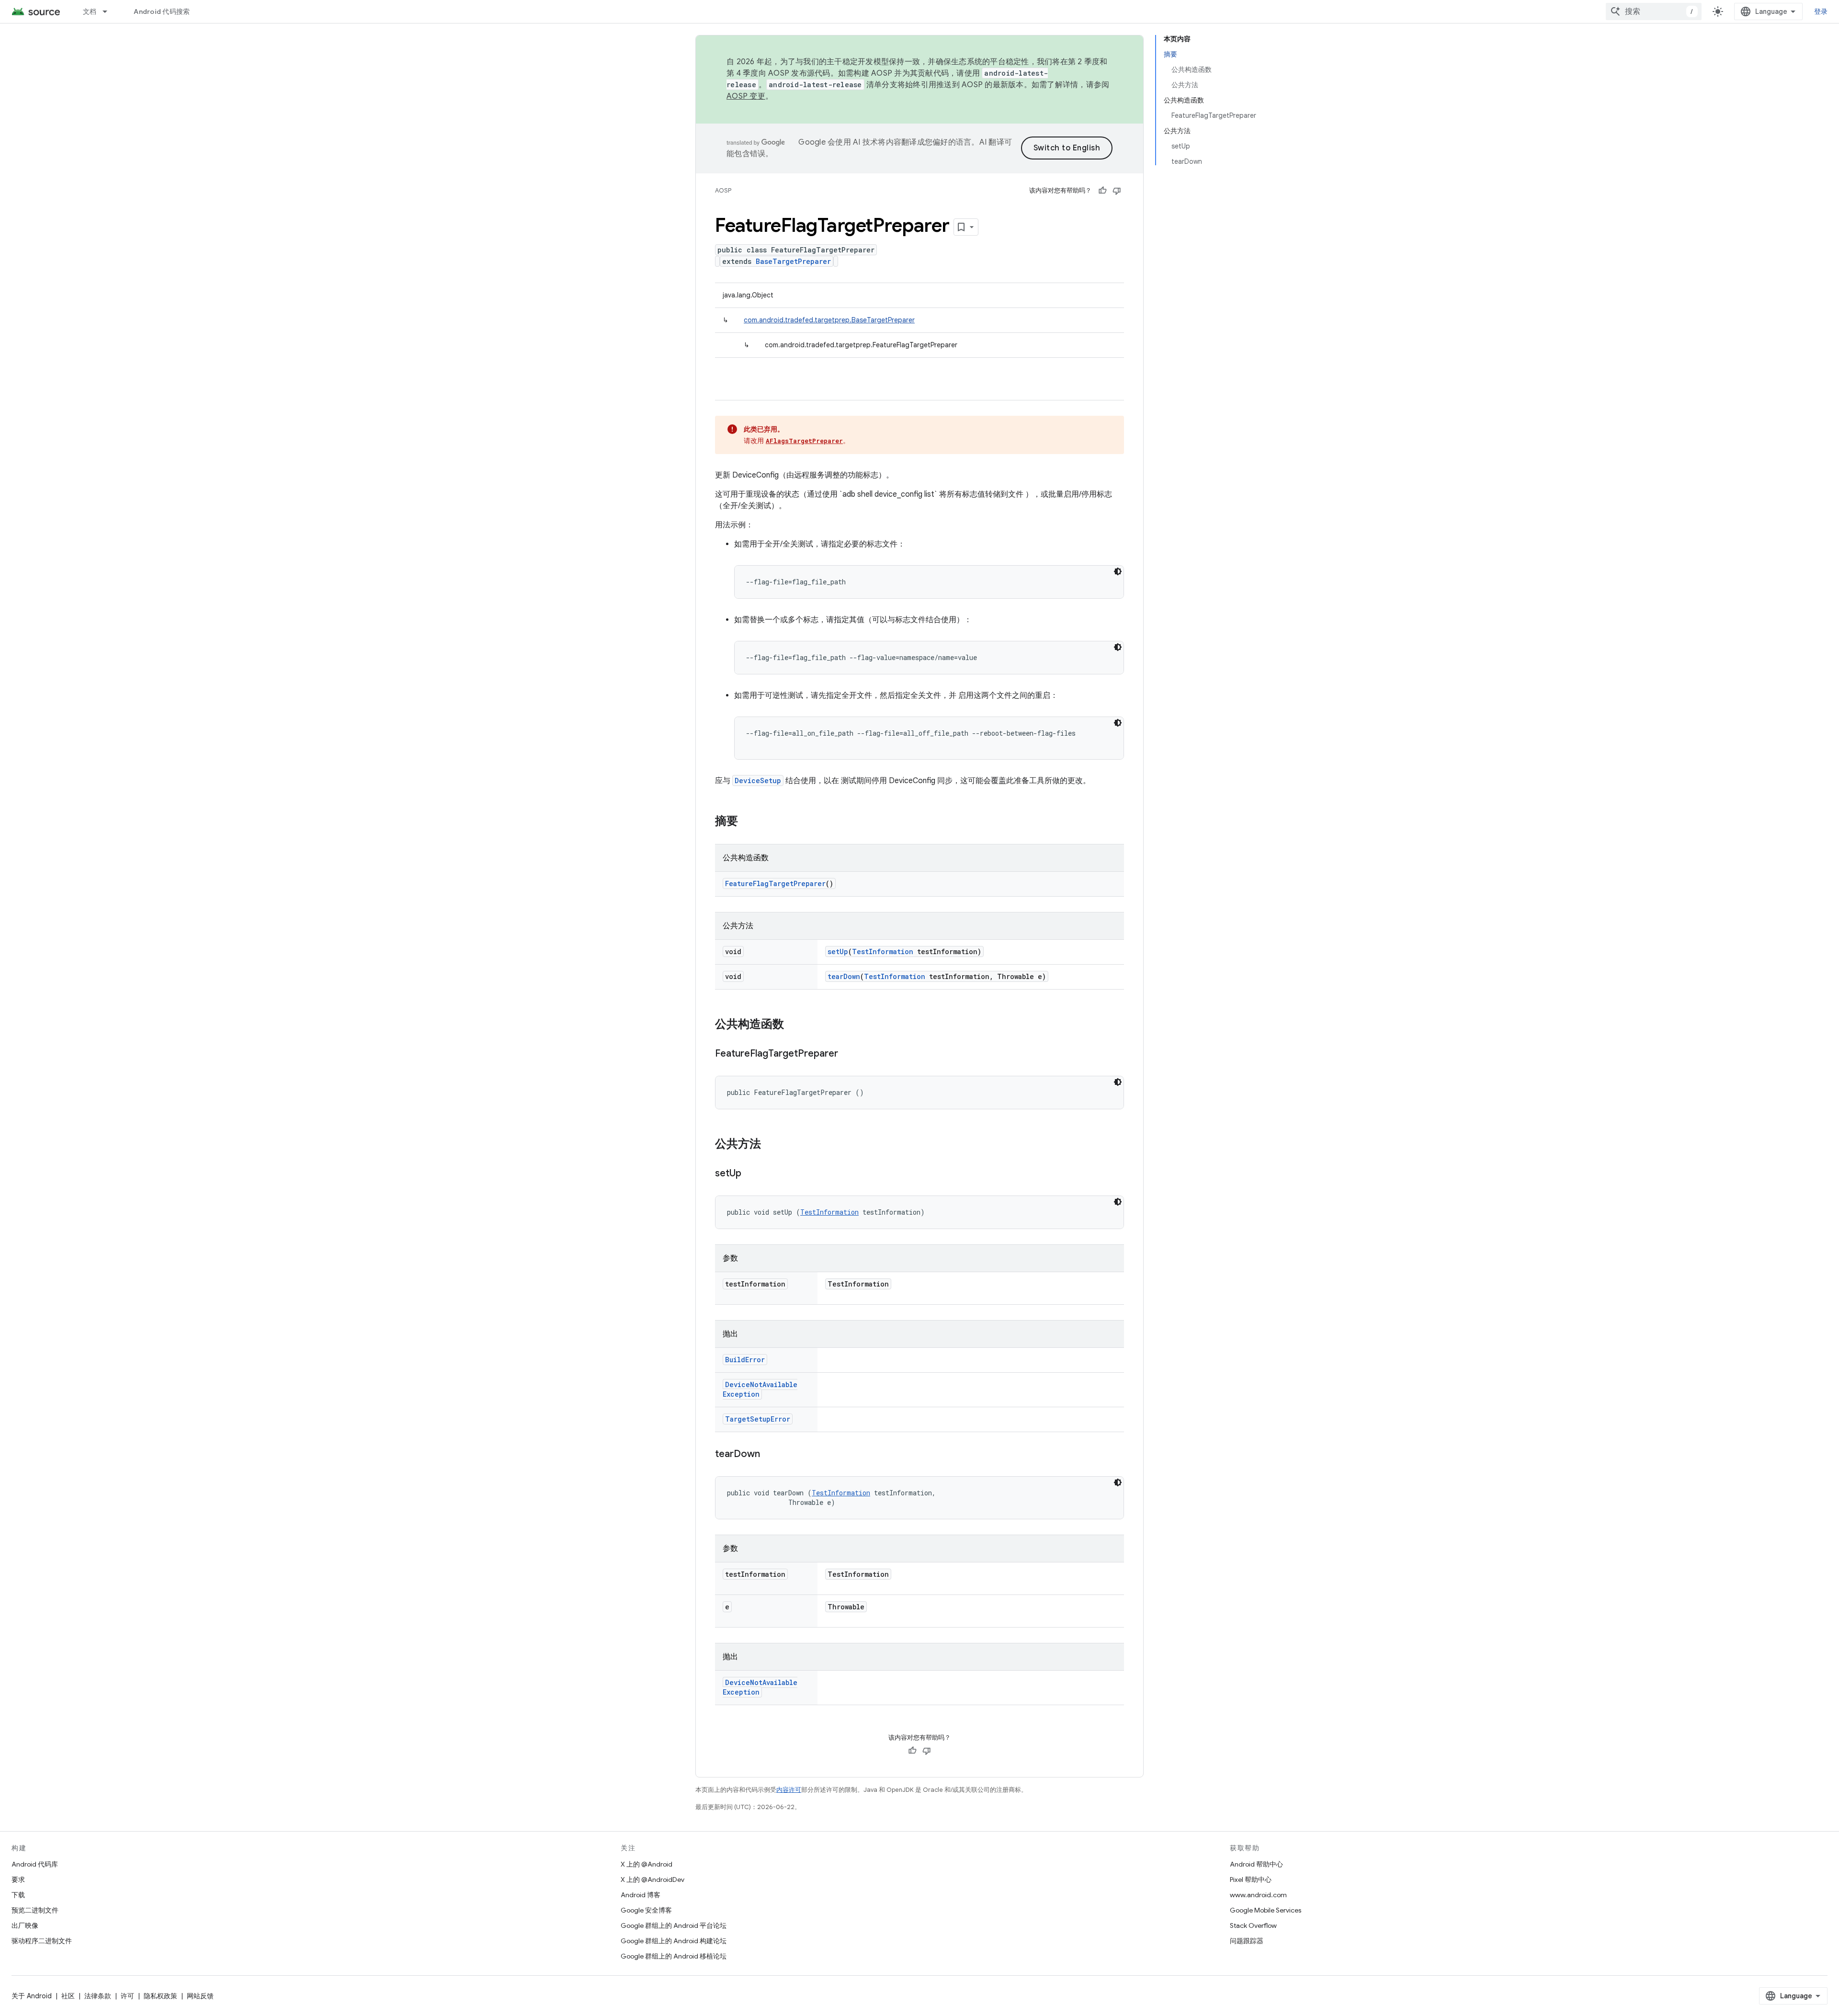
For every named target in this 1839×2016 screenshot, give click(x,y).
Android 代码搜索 (162, 11)
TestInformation (883, 951)
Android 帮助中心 (1256, 1864)
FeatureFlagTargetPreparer (775, 883)
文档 (90, 11)
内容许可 (789, 1790)
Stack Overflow (1253, 1925)
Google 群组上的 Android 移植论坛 (674, 1956)
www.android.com (1258, 1895)
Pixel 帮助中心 (1251, 1879)
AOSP (723, 190)
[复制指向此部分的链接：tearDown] (770, 1455)
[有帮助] (1102, 191)
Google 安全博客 (646, 1910)
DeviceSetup (758, 780)
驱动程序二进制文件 (42, 1941)
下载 (18, 1895)
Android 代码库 (35, 1864)
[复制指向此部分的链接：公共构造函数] (794, 1025)
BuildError (745, 1360)
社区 (68, 1996)
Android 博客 (641, 1895)
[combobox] (1654, 11)
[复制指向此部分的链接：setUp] (751, 1174)
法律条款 (98, 1996)
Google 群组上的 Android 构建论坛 (674, 1941)
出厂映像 (25, 1925)
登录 (1821, 11)
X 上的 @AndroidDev (653, 1879)
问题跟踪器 (1247, 1941)
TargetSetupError (758, 1419)
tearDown (844, 976)
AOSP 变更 (746, 96)
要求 (18, 1879)
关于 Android (32, 1996)
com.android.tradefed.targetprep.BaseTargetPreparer (829, 320)
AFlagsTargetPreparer (804, 441)
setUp (838, 951)
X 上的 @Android (647, 1864)
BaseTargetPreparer (793, 261)
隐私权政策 (160, 1996)
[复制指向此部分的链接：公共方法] (771, 1145)
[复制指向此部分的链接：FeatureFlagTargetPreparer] (848, 1054)
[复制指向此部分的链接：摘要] (748, 822)
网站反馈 (200, 1996)
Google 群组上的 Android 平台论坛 (674, 1925)
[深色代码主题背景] (1118, 571)
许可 (127, 1996)
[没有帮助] (1117, 191)
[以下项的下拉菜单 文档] (109, 11)
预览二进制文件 (35, 1910)
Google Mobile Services (1266, 1910)
